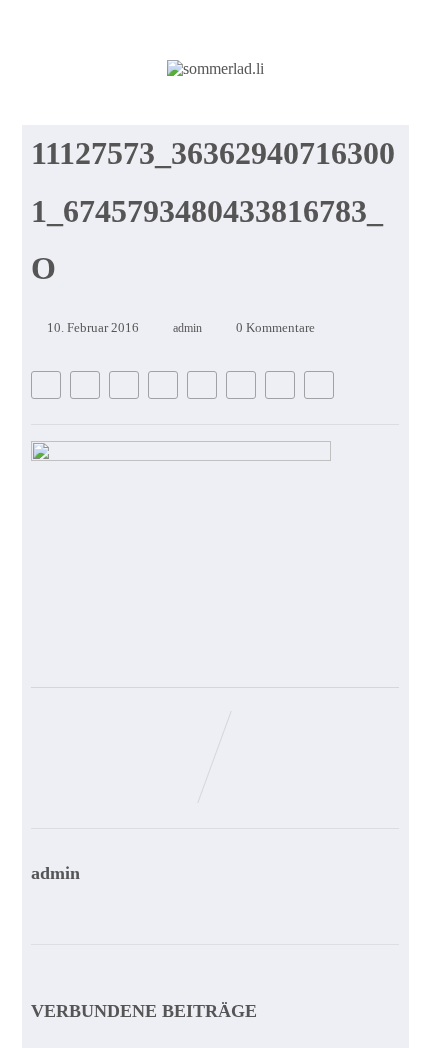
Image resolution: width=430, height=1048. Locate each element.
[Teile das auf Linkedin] (163, 385)
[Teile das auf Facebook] (46, 385)
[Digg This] (241, 385)
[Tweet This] (85, 385)
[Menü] (353, 119)
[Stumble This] (202, 385)
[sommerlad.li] (215, 68)
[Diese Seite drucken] (319, 385)
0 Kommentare (275, 327)
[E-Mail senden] (280, 385)
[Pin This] (124, 385)
